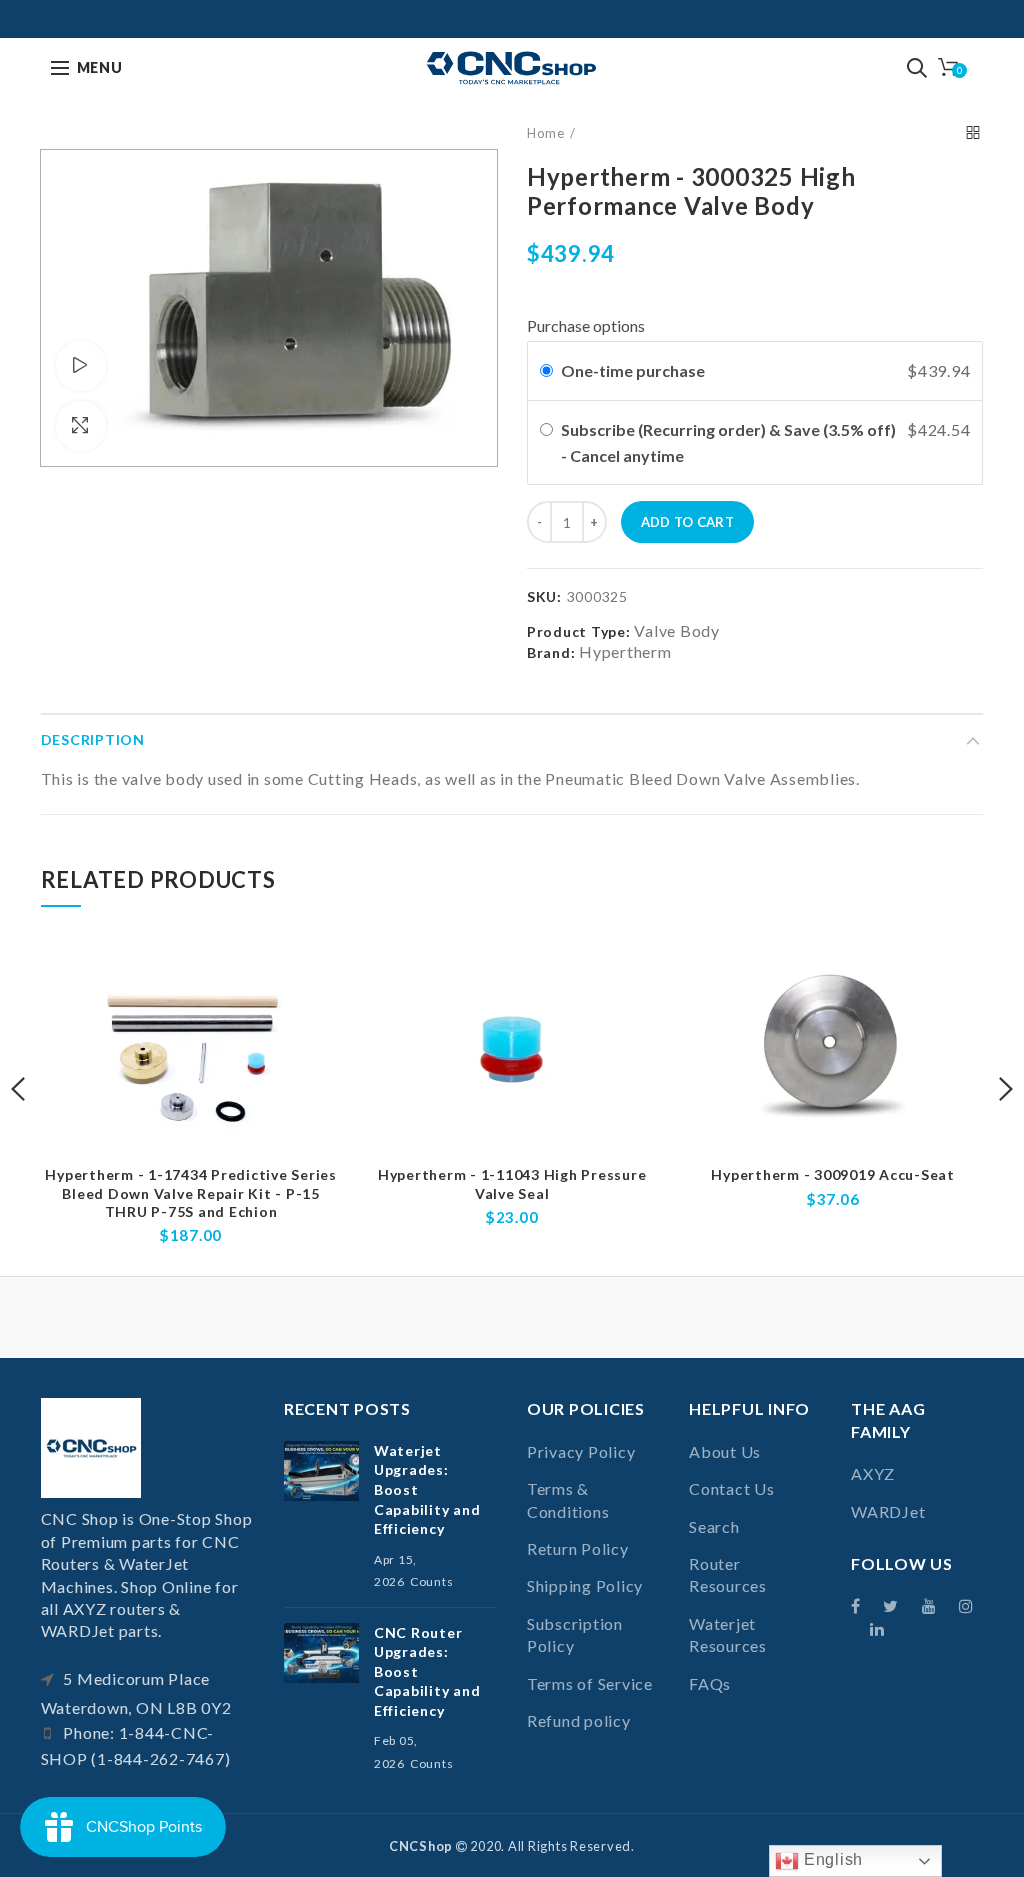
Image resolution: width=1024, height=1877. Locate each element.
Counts (432, 1581)
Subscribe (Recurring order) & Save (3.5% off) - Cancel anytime (728, 442)
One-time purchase (633, 370)
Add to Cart (687, 522)
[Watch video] (81, 366)
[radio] (546, 371)
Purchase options (586, 325)
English (831, 1859)
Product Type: (579, 632)
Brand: (551, 652)
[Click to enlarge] (81, 426)
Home (546, 133)
